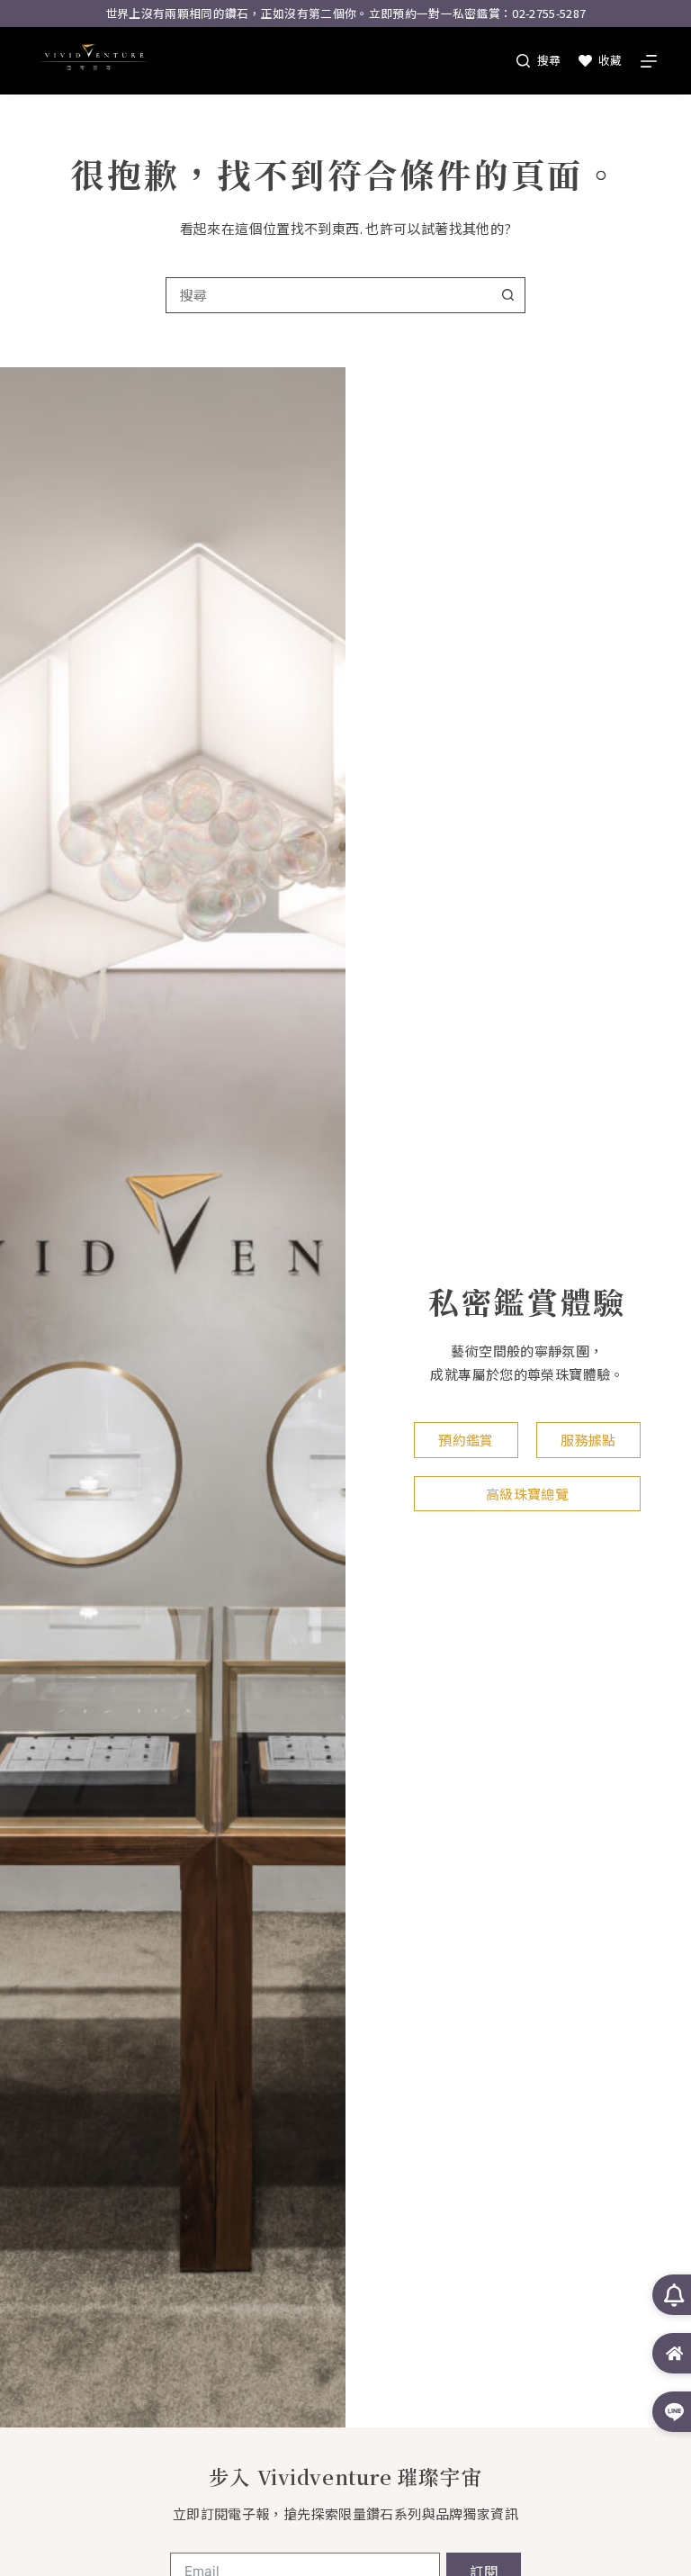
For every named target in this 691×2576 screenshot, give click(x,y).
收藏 (610, 60)
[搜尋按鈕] (507, 295)
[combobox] (328, 295)
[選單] (649, 61)
